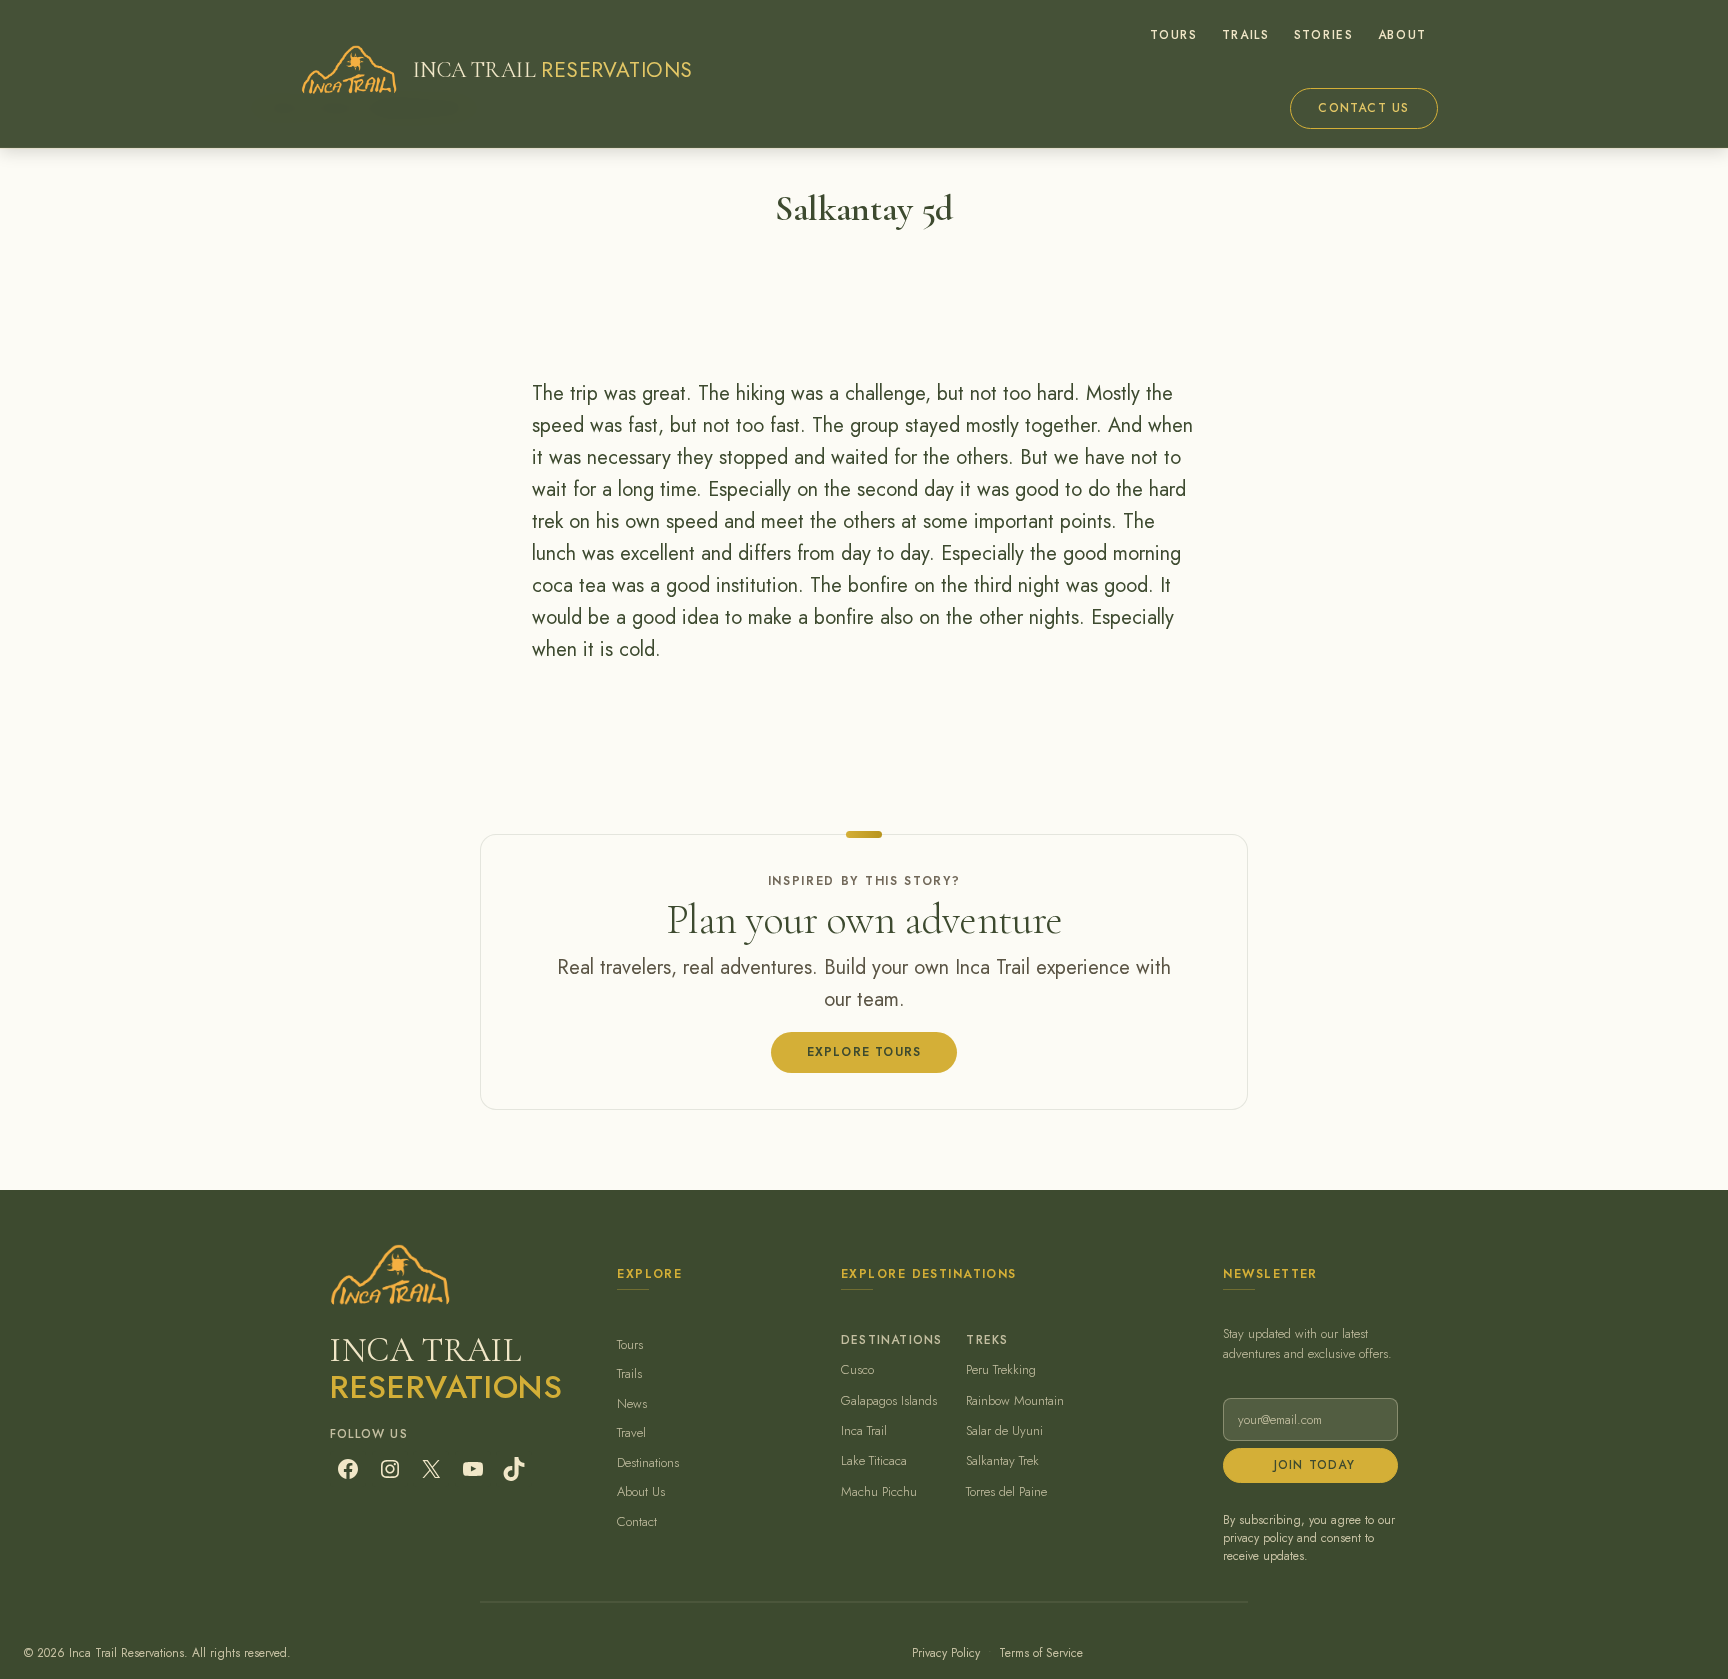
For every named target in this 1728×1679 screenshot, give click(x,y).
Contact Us (1363, 108)
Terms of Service (1041, 1653)
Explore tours (864, 1052)
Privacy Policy (946, 1653)
